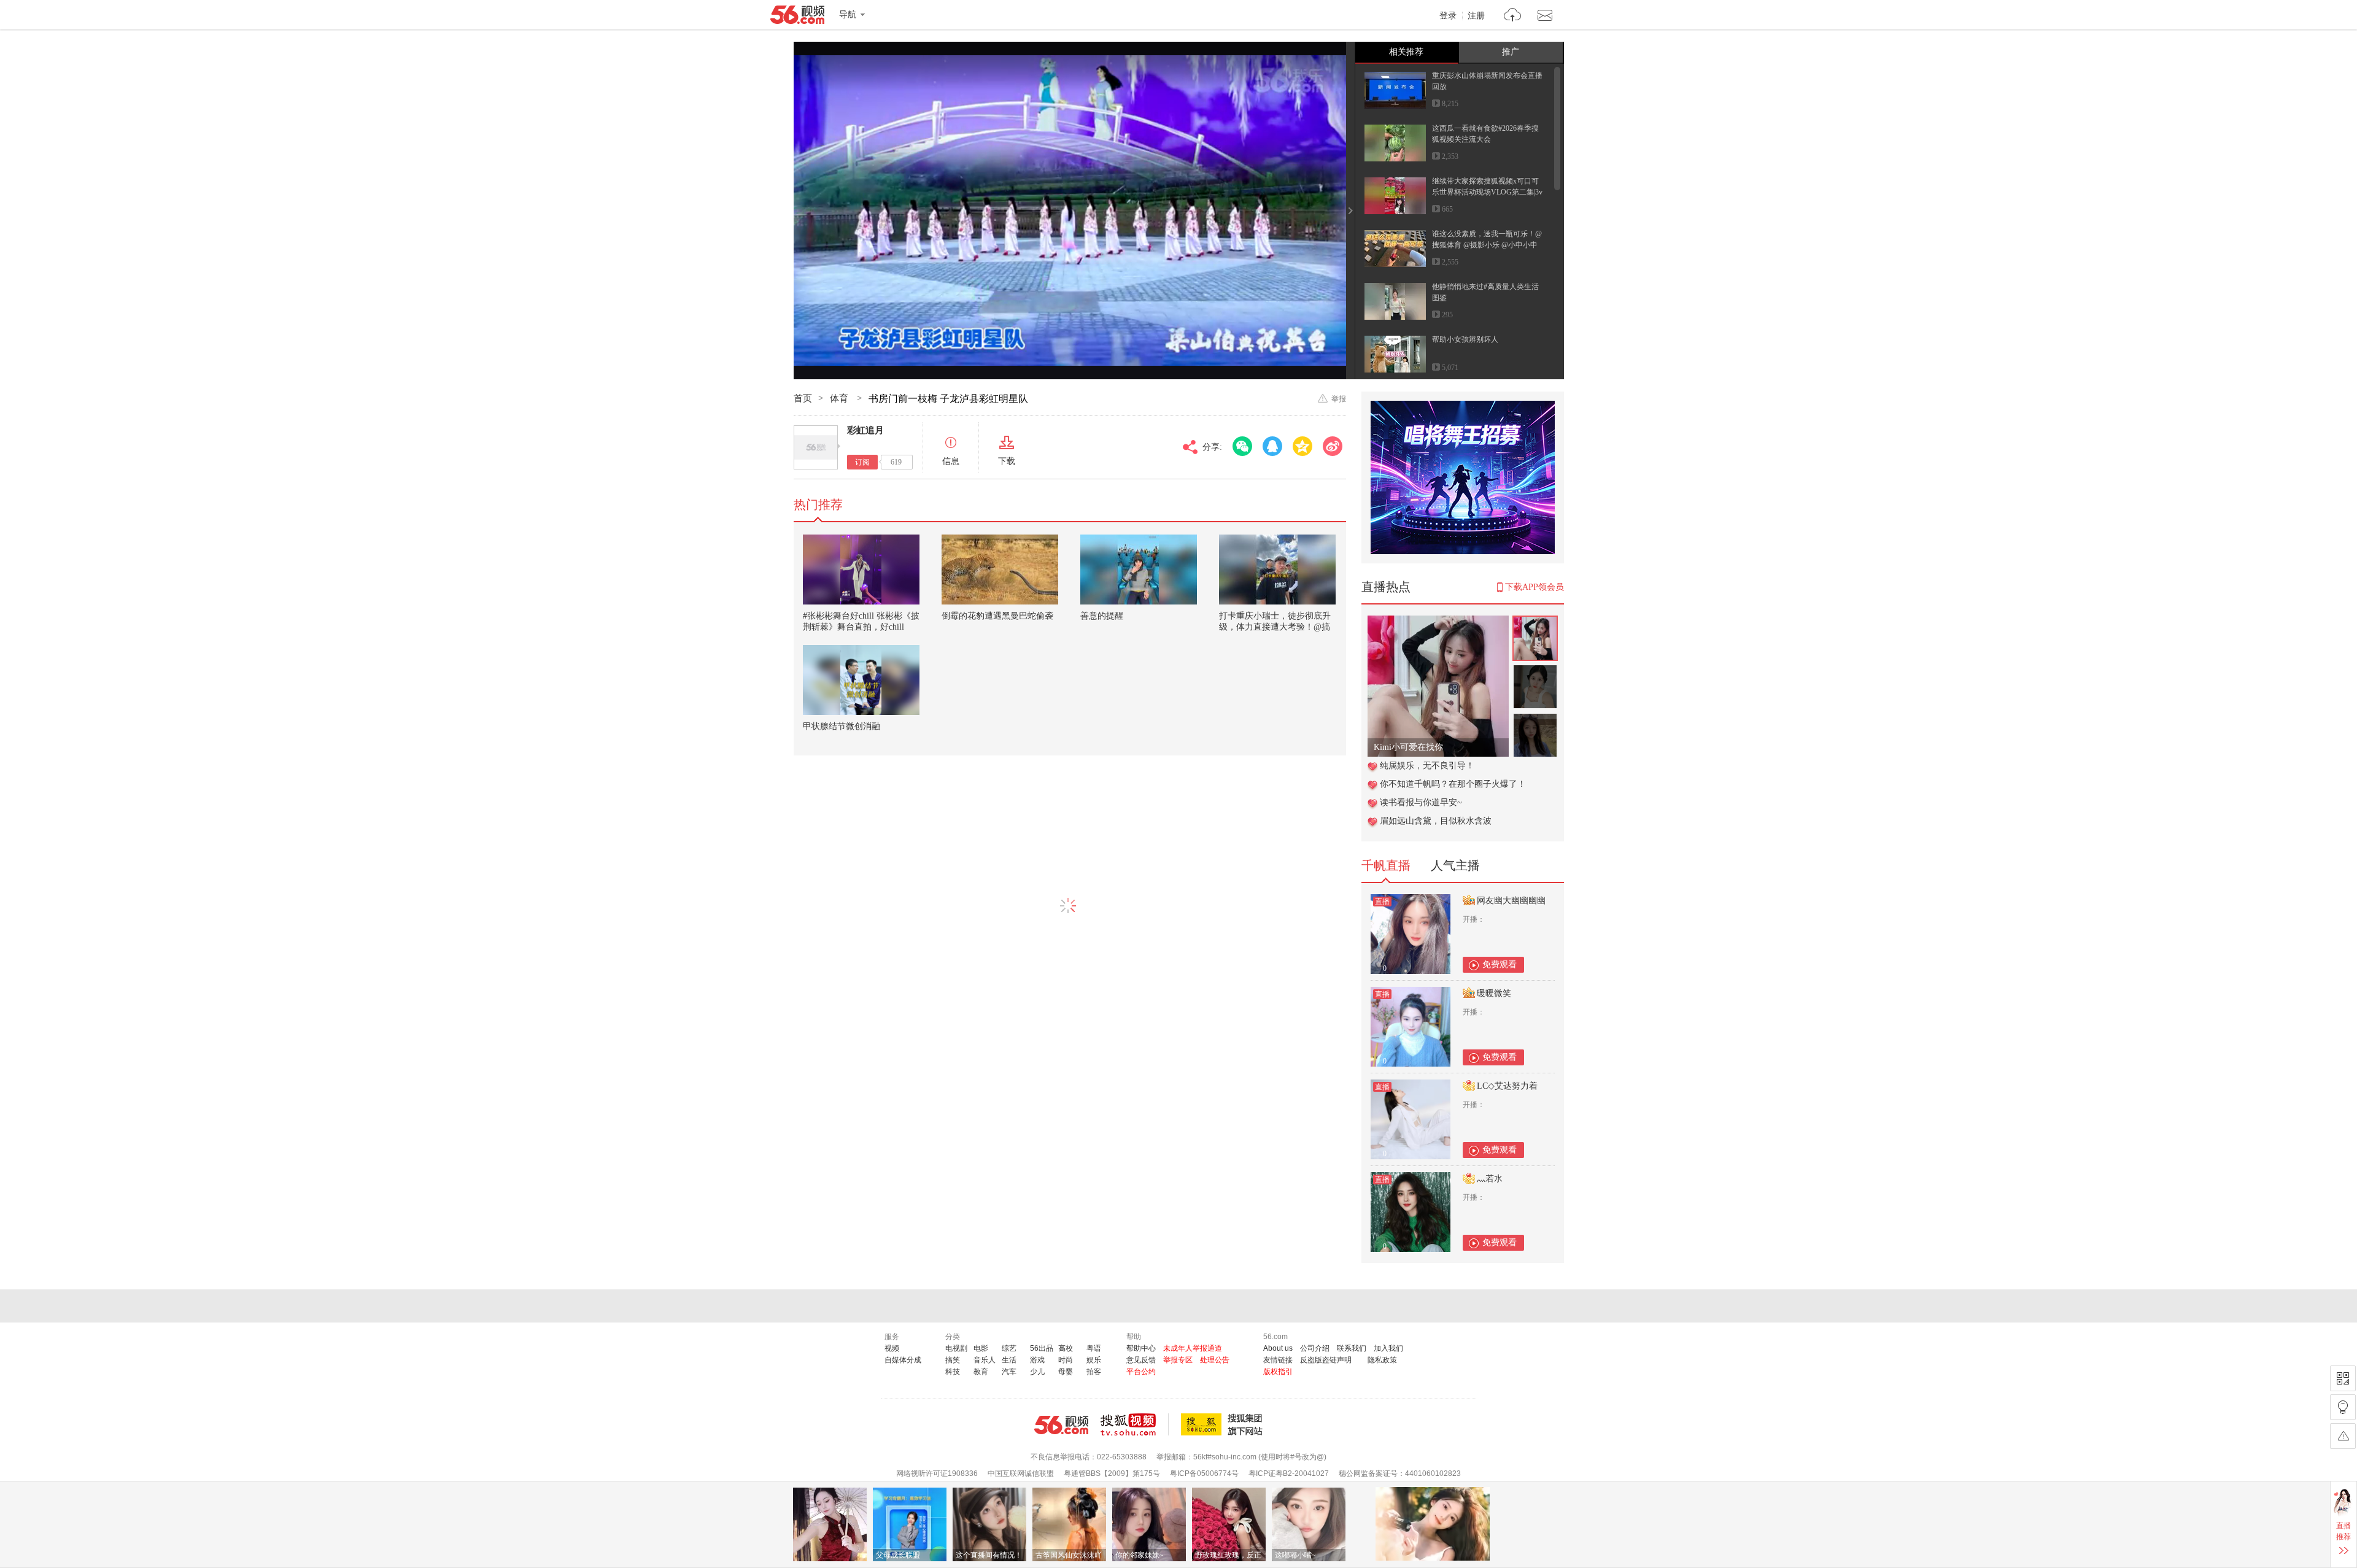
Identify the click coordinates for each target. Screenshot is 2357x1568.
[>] (1513, 16)
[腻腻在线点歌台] (1438, 622)
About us (1278, 1348)
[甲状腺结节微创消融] (861, 680)
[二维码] (2343, 1378)
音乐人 (985, 1360)
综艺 (1009, 1348)
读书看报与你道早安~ (1421, 802)
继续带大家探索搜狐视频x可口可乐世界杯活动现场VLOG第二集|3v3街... (1487, 192)
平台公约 (1141, 1372)
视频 (892, 1348)
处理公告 (1215, 1360)
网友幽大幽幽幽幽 (1511, 901)
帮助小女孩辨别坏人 (1465, 339)
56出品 (1042, 1348)
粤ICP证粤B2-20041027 (1289, 1473)
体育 (840, 398)
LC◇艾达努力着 (1507, 1086)
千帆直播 (1386, 865)
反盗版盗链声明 (1326, 1360)
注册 (1476, 16)
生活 (1009, 1360)
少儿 (1037, 1372)
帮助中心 (1141, 1348)
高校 (1066, 1348)
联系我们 (1352, 1348)
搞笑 (953, 1360)
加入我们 (1388, 1348)
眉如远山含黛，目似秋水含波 (1436, 821)
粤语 (1094, 1348)
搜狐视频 (1135, 1424)
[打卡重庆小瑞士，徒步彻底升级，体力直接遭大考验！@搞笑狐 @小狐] (1277, 570)
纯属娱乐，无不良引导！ (1427, 766)
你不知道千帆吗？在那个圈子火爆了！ (1453, 784)
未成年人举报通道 (1193, 1348)
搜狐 (1224, 1424)
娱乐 (1094, 1360)
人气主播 (1455, 865)
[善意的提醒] (1139, 570)
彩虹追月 (865, 430)
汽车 (1009, 1372)
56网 (1061, 1425)
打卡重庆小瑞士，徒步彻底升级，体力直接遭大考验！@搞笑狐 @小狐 (1275, 627)
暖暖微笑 (1494, 993)
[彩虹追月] (816, 447)
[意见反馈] (2343, 1436)
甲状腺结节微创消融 (842, 726)
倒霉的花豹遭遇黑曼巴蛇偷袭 (997, 616)
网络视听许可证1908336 (937, 1473)
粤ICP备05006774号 (1204, 1473)
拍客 (1094, 1372)
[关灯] (2343, 1407)
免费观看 (1500, 964)
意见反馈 (1141, 1360)
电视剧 (956, 1348)
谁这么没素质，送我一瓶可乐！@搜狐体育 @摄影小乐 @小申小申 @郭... (1487, 245)
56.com (797, 17)
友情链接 (1278, 1360)
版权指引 (1278, 1372)
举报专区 (1178, 1360)
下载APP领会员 (1535, 587)
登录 (1448, 16)
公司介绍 (1315, 1348)
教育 (981, 1372)
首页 (803, 398)
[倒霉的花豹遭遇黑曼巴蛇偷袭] (1000, 570)
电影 (981, 1348)
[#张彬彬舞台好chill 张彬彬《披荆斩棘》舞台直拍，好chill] (861, 570)
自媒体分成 (903, 1360)
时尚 (1066, 1360)
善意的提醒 (1102, 616)
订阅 (862, 462)
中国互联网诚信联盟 (1021, 1473)
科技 (953, 1372)
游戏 (1037, 1360)
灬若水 (1490, 1179)
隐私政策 (1382, 1360)
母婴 (1066, 1372)
